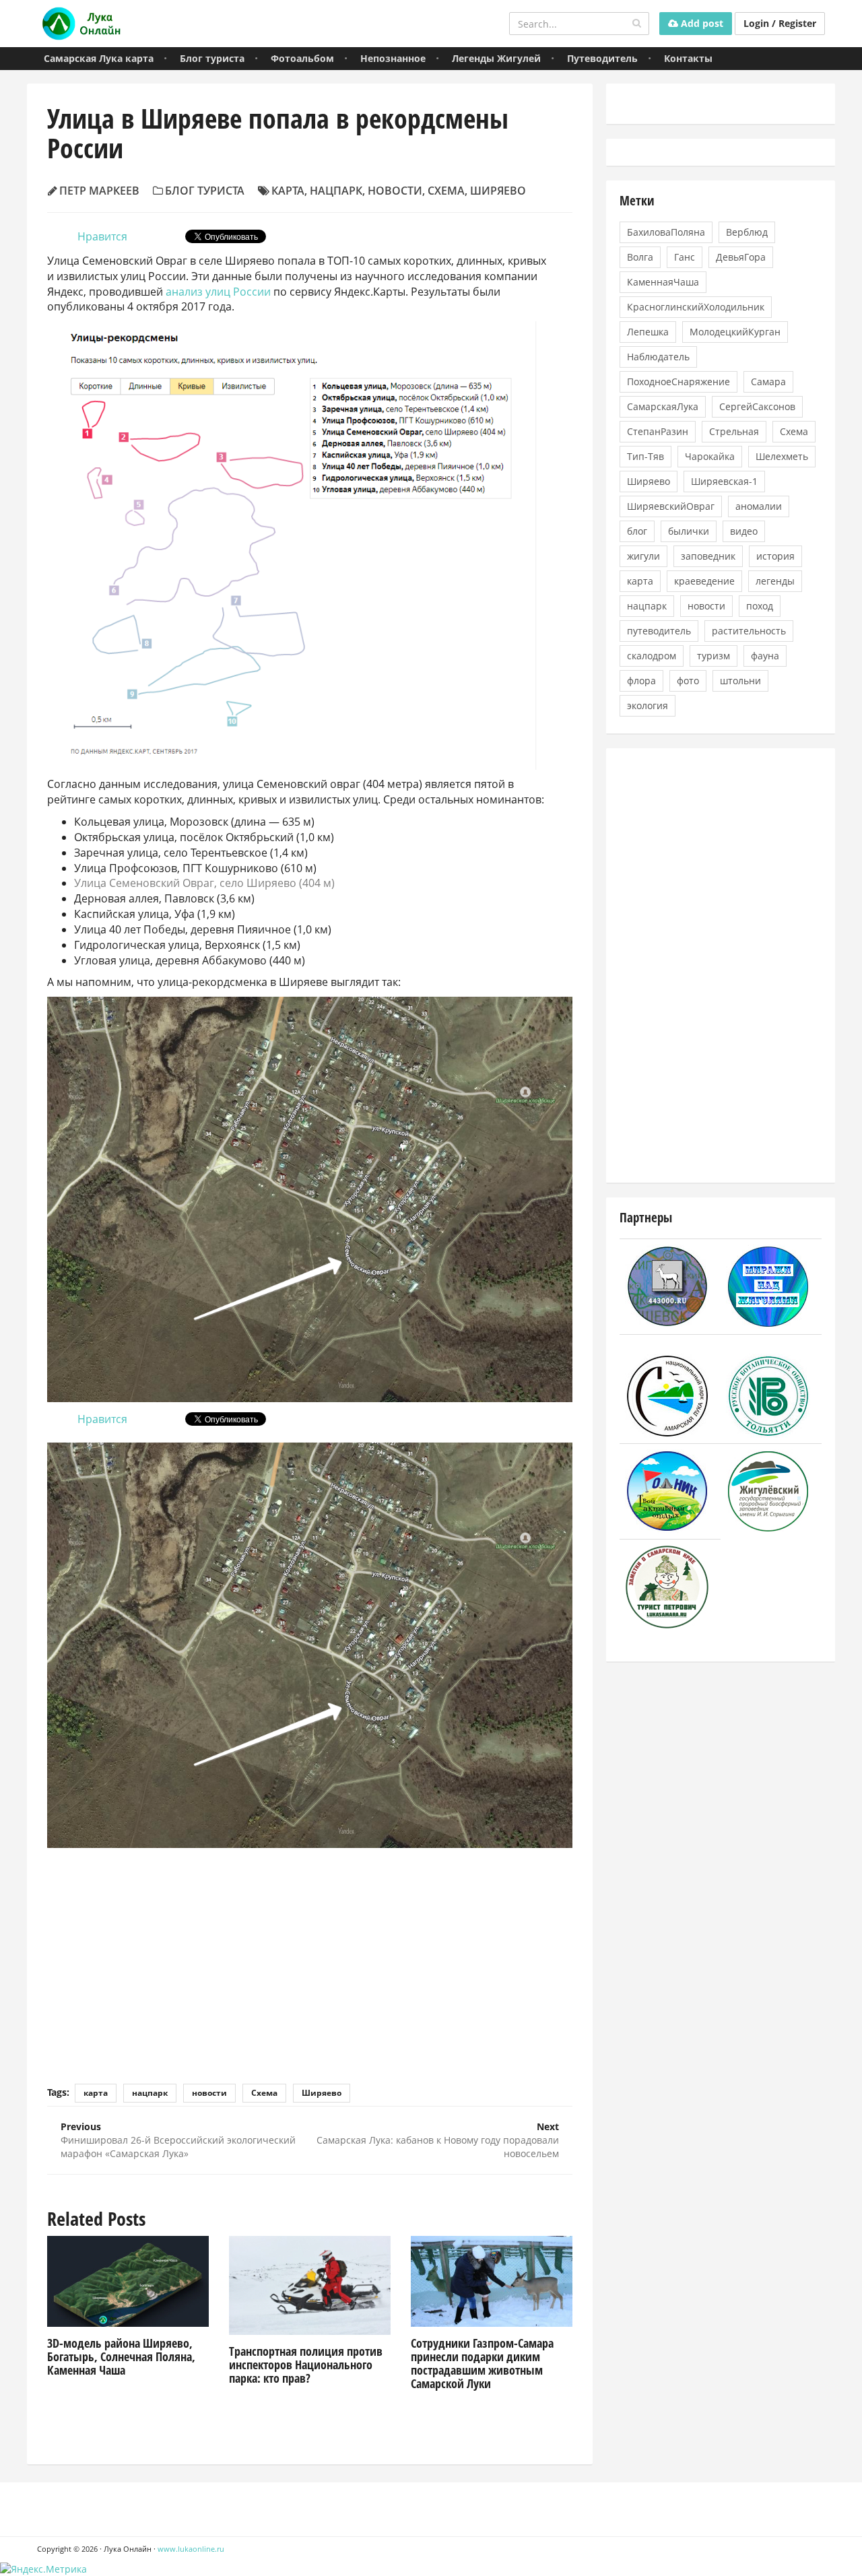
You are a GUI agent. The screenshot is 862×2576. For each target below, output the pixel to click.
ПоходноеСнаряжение (678, 382)
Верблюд (747, 232)
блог (637, 531)
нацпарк (336, 191)
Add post (701, 23)
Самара (768, 382)
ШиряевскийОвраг (671, 506)
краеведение (704, 581)
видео (744, 531)
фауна (765, 656)
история (775, 556)
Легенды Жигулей (496, 58)
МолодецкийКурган (735, 332)
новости (395, 191)
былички (689, 531)
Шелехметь (782, 456)
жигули (643, 556)
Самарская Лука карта (99, 58)
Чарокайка (710, 456)
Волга (640, 257)
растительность (749, 631)
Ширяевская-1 (724, 481)
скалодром (652, 656)
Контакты (688, 58)
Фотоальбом (302, 58)
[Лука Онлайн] (79, 24)
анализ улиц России (218, 292)
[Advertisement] (310, 1956)
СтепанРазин (658, 431)
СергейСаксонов (757, 406)
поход (760, 606)
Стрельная (734, 431)
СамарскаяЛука (663, 406)
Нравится (102, 236)
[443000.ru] (667, 1285)
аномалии (759, 506)
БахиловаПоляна (666, 232)
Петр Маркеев (99, 191)
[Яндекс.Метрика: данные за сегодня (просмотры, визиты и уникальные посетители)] (43, 2569)
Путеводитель (602, 58)
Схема (446, 191)
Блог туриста (212, 58)
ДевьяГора (741, 257)
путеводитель (659, 631)
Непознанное (393, 58)
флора (641, 681)
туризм (714, 656)
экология (648, 705)
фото (688, 681)
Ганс (685, 257)
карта (288, 191)
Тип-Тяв (645, 456)
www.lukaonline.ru (191, 2549)
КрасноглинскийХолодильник (696, 307)
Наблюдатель (658, 357)
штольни (740, 681)
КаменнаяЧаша (663, 282)
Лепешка (648, 332)
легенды (775, 581)
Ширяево (498, 191)
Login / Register (780, 23)
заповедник (708, 556)
